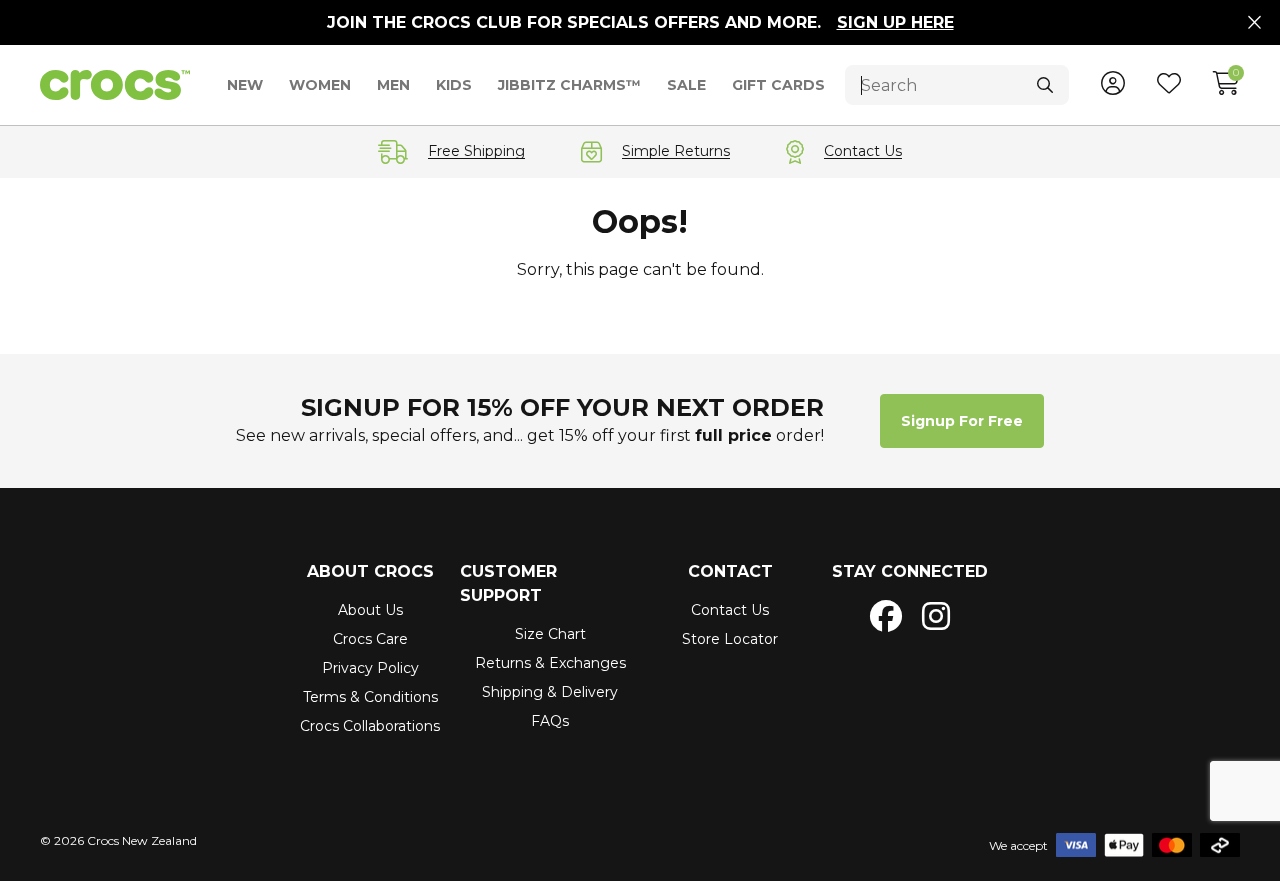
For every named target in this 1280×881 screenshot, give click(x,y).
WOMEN (320, 85)
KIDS (454, 85)
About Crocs (370, 571)
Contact (730, 571)
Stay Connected (910, 571)
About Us (370, 610)
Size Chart (550, 634)
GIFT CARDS (778, 85)
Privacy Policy (370, 668)
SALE (686, 85)
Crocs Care (370, 639)
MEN (393, 85)
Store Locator (730, 639)
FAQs (550, 721)
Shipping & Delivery (550, 692)
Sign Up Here (895, 22)
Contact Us (730, 610)
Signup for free (962, 421)
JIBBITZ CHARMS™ (569, 85)
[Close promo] (1254, 23)
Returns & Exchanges (550, 663)
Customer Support (508, 583)
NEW (245, 85)
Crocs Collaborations (370, 726)
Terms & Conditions (370, 697)
